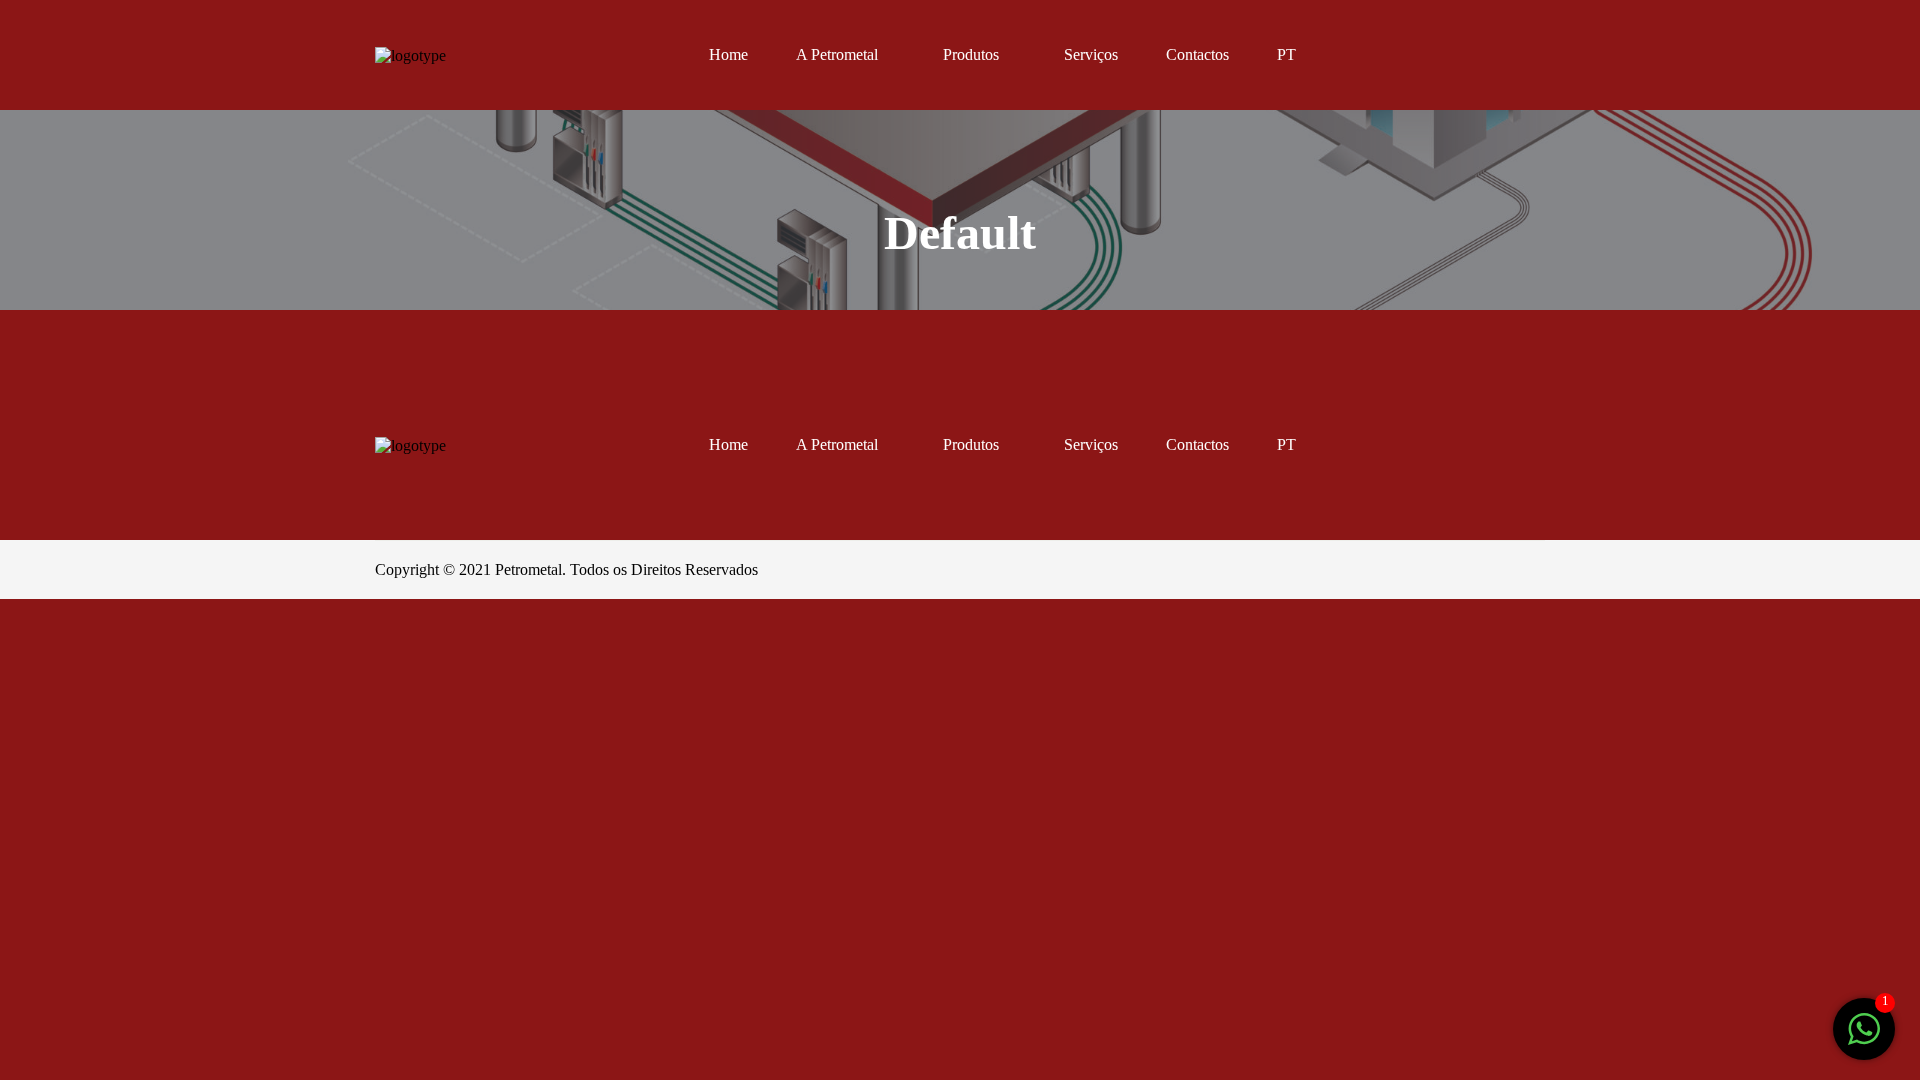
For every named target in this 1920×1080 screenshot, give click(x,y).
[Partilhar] (82, 629)
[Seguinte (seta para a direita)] (82, 689)
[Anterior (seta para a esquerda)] (26, 689)
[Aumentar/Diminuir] (194, 629)
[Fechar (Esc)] (26, 629)
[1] (1864, 1039)
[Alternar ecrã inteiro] (138, 629)
